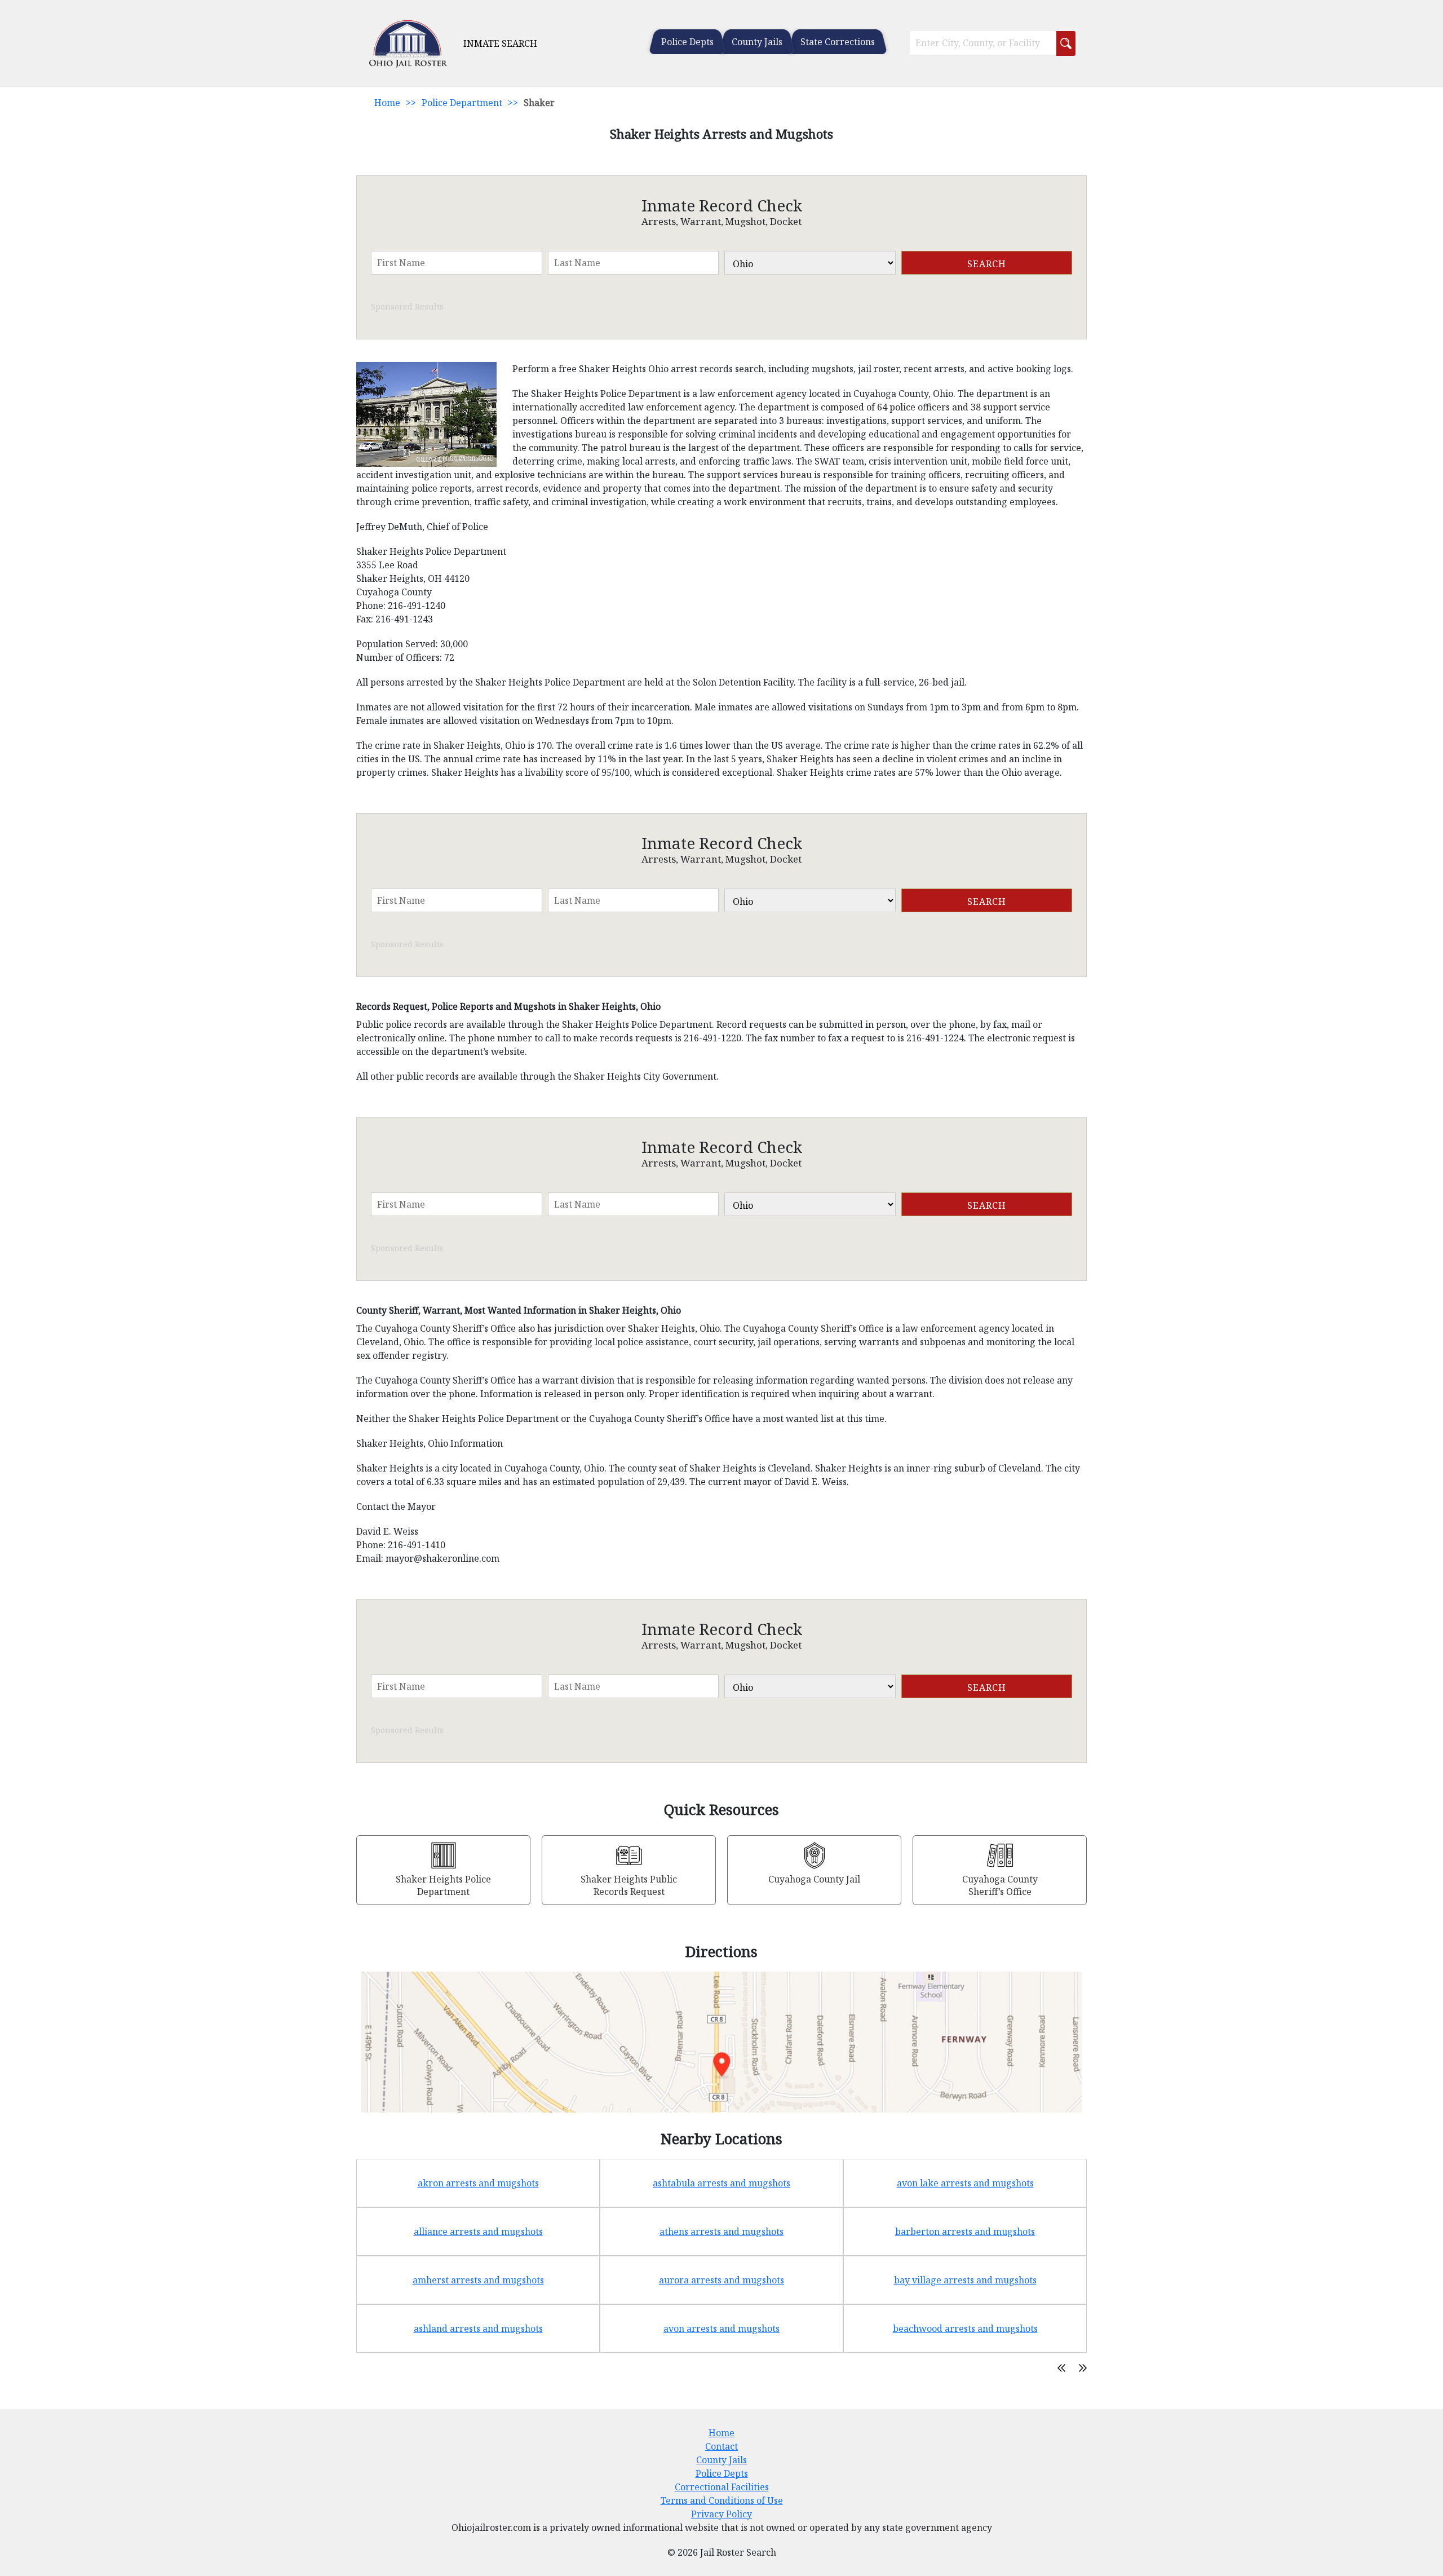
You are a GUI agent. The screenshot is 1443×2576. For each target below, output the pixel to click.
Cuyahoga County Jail (814, 1879)
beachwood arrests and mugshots (965, 2328)
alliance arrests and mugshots (478, 2232)
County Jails (757, 42)
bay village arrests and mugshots (965, 2280)
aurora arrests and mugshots (721, 2280)
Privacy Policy (721, 2514)
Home (387, 103)
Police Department (462, 103)
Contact (721, 2446)
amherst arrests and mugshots (478, 2280)
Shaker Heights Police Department (443, 1885)
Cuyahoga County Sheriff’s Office (1000, 1885)
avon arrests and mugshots (721, 2328)
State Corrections (838, 42)
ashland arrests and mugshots (478, 2328)
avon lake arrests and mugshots (965, 2183)
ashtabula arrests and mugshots (721, 2183)
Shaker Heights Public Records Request (629, 1885)
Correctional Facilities (722, 2487)
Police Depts (687, 42)
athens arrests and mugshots (721, 2232)
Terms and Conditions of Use (722, 2500)
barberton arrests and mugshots (965, 2232)
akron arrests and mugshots (478, 2183)
